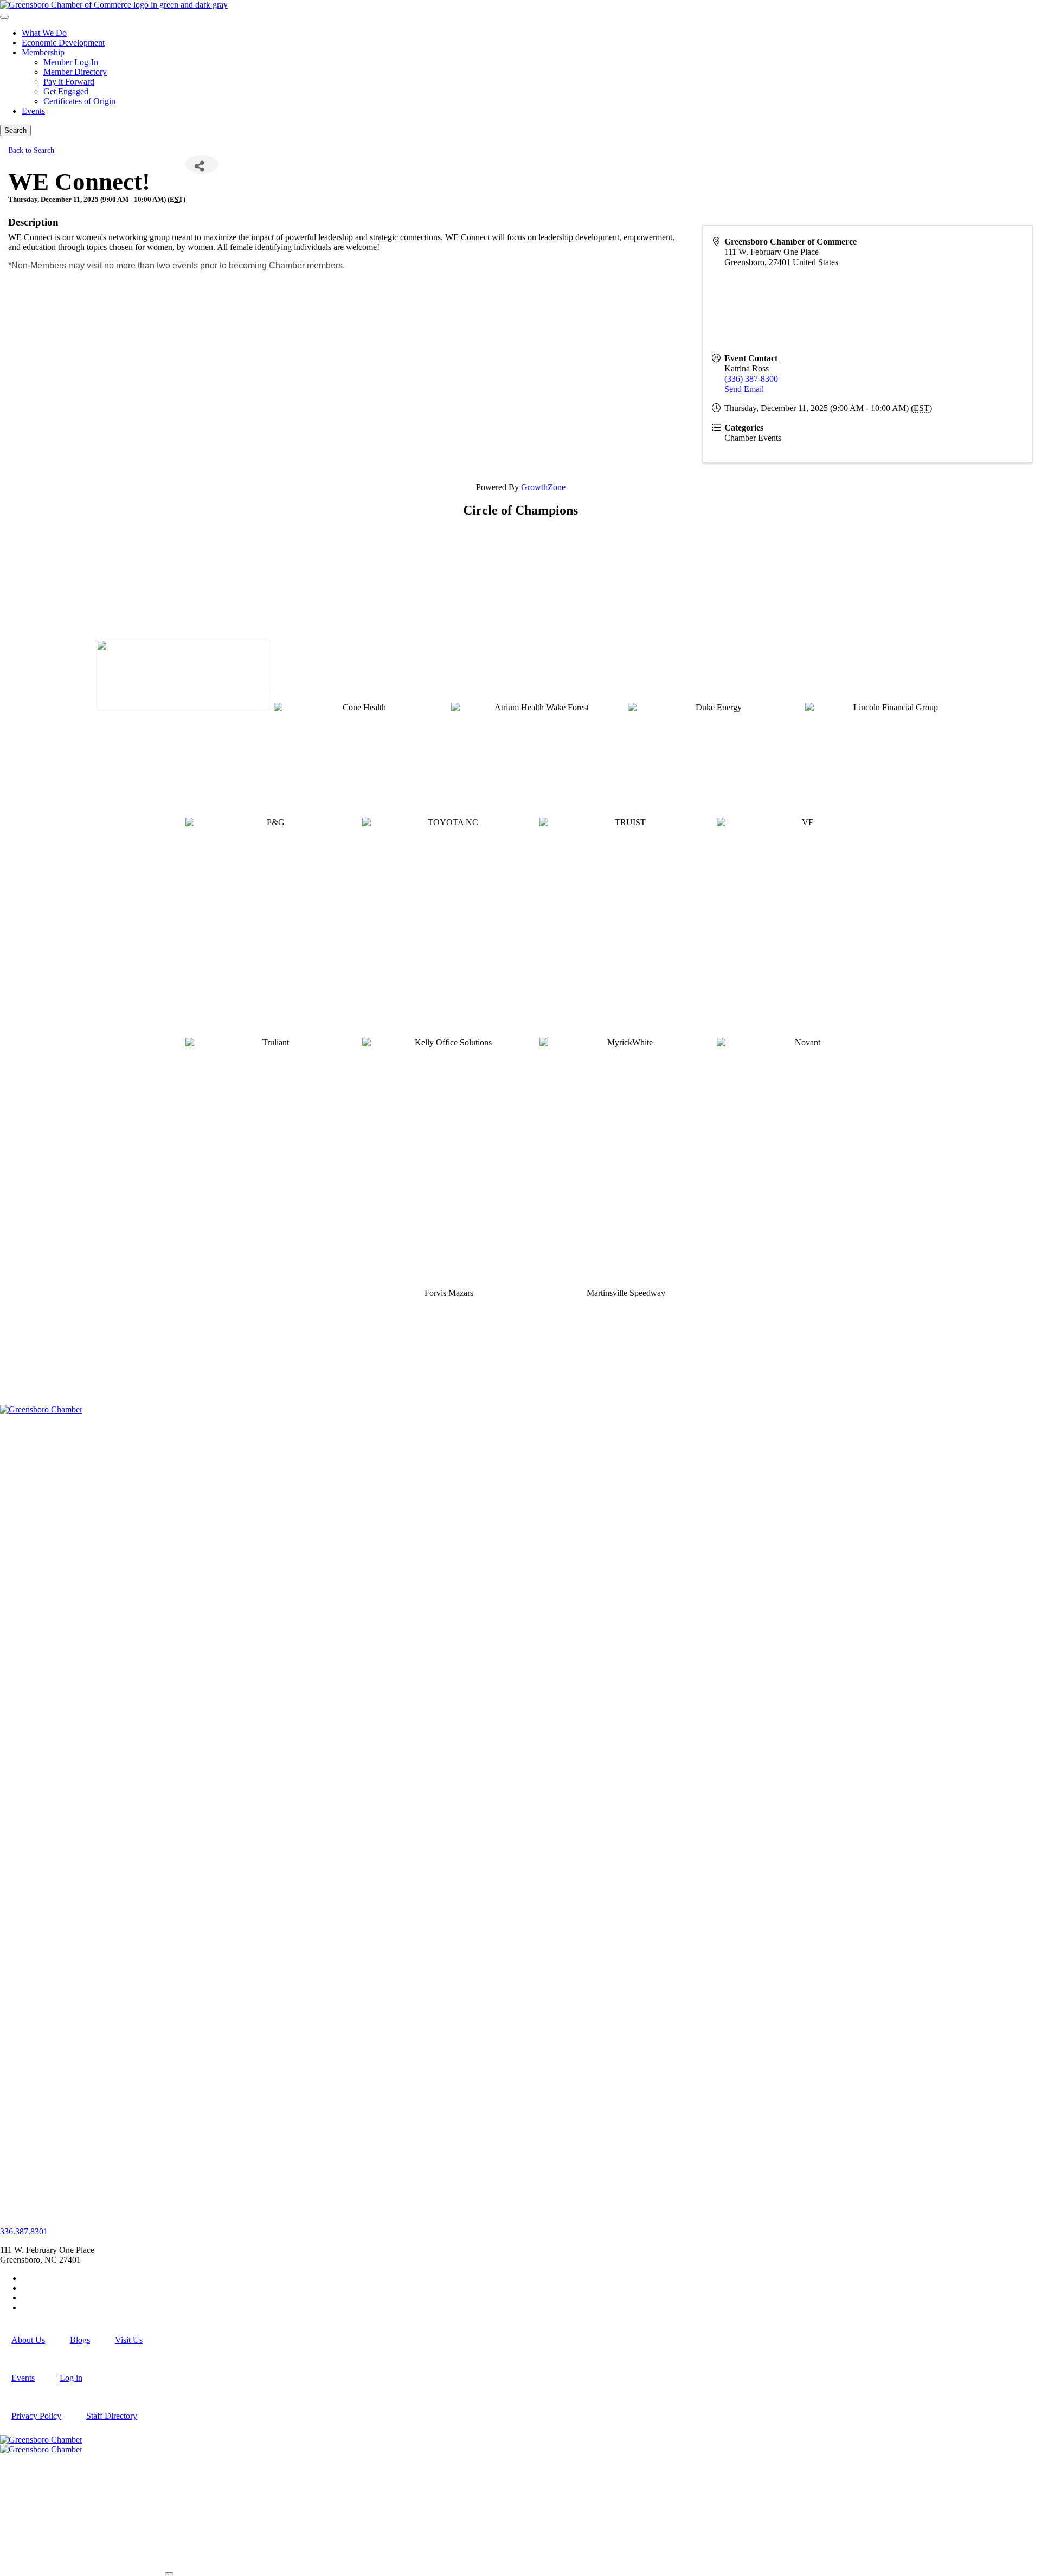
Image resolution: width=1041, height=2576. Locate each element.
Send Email (744, 389)
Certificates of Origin (79, 101)
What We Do (44, 33)
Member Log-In (71, 62)
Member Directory (75, 72)
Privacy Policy (36, 2416)
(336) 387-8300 (751, 379)
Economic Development (63, 43)
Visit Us (129, 2340)
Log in (71, 2378)
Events (33, 111)
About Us (28, 2340)
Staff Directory (112, 2416)
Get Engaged (66, 91)
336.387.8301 (24, 2231)
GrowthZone (543, 487)
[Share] (202, 164)
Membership (43, 52)
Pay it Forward (69, 82)
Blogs (80, 2340)
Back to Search (31, 150)
